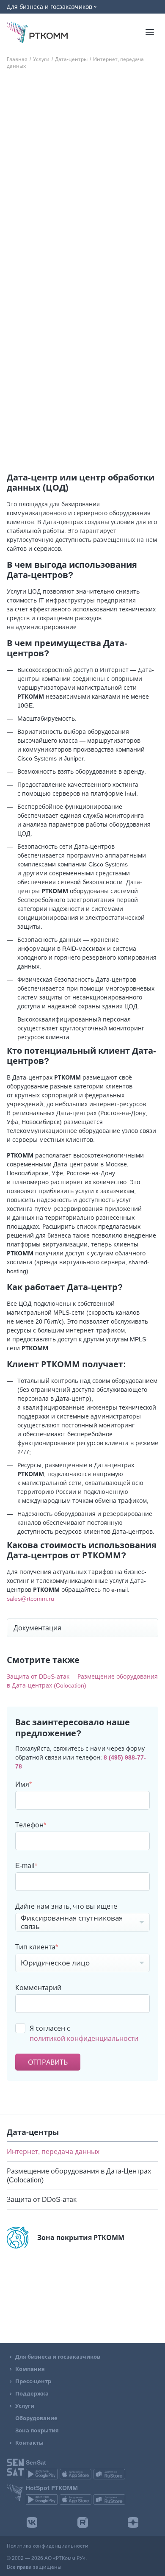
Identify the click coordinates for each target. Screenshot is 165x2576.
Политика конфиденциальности (48, 2546)
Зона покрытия (37, 2430)
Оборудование (36, 2418)
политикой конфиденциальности (84, 2038)
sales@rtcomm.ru (30, 1598)
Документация (37, 1628)
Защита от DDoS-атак (42, 2258)
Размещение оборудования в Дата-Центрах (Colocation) (79, 2234)
